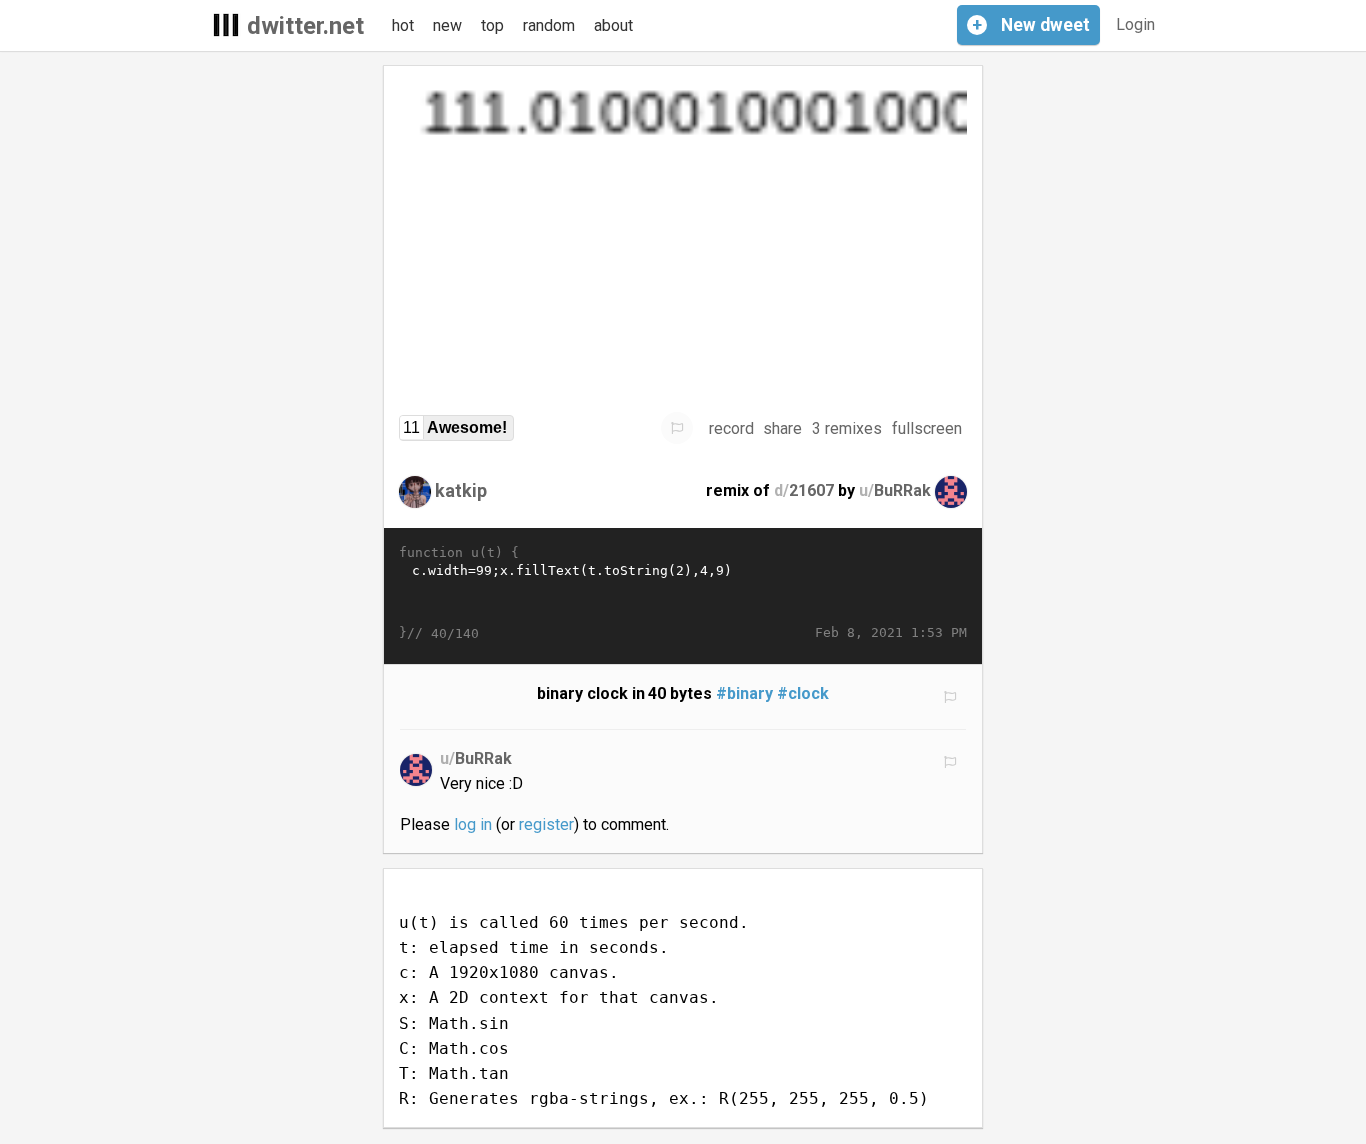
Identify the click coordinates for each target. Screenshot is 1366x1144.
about (613, 25)
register (546, 824)
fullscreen (927, 428)
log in (473, 824)
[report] (677, 428)
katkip (461, 490)
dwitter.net (305, 26)
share (782, 428)
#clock (803, 693)
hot (403, 25)
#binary (744, 693)
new (447, 25)
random (549, 25)
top (492, 25)
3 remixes (847, 428)
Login (1135, 24)
